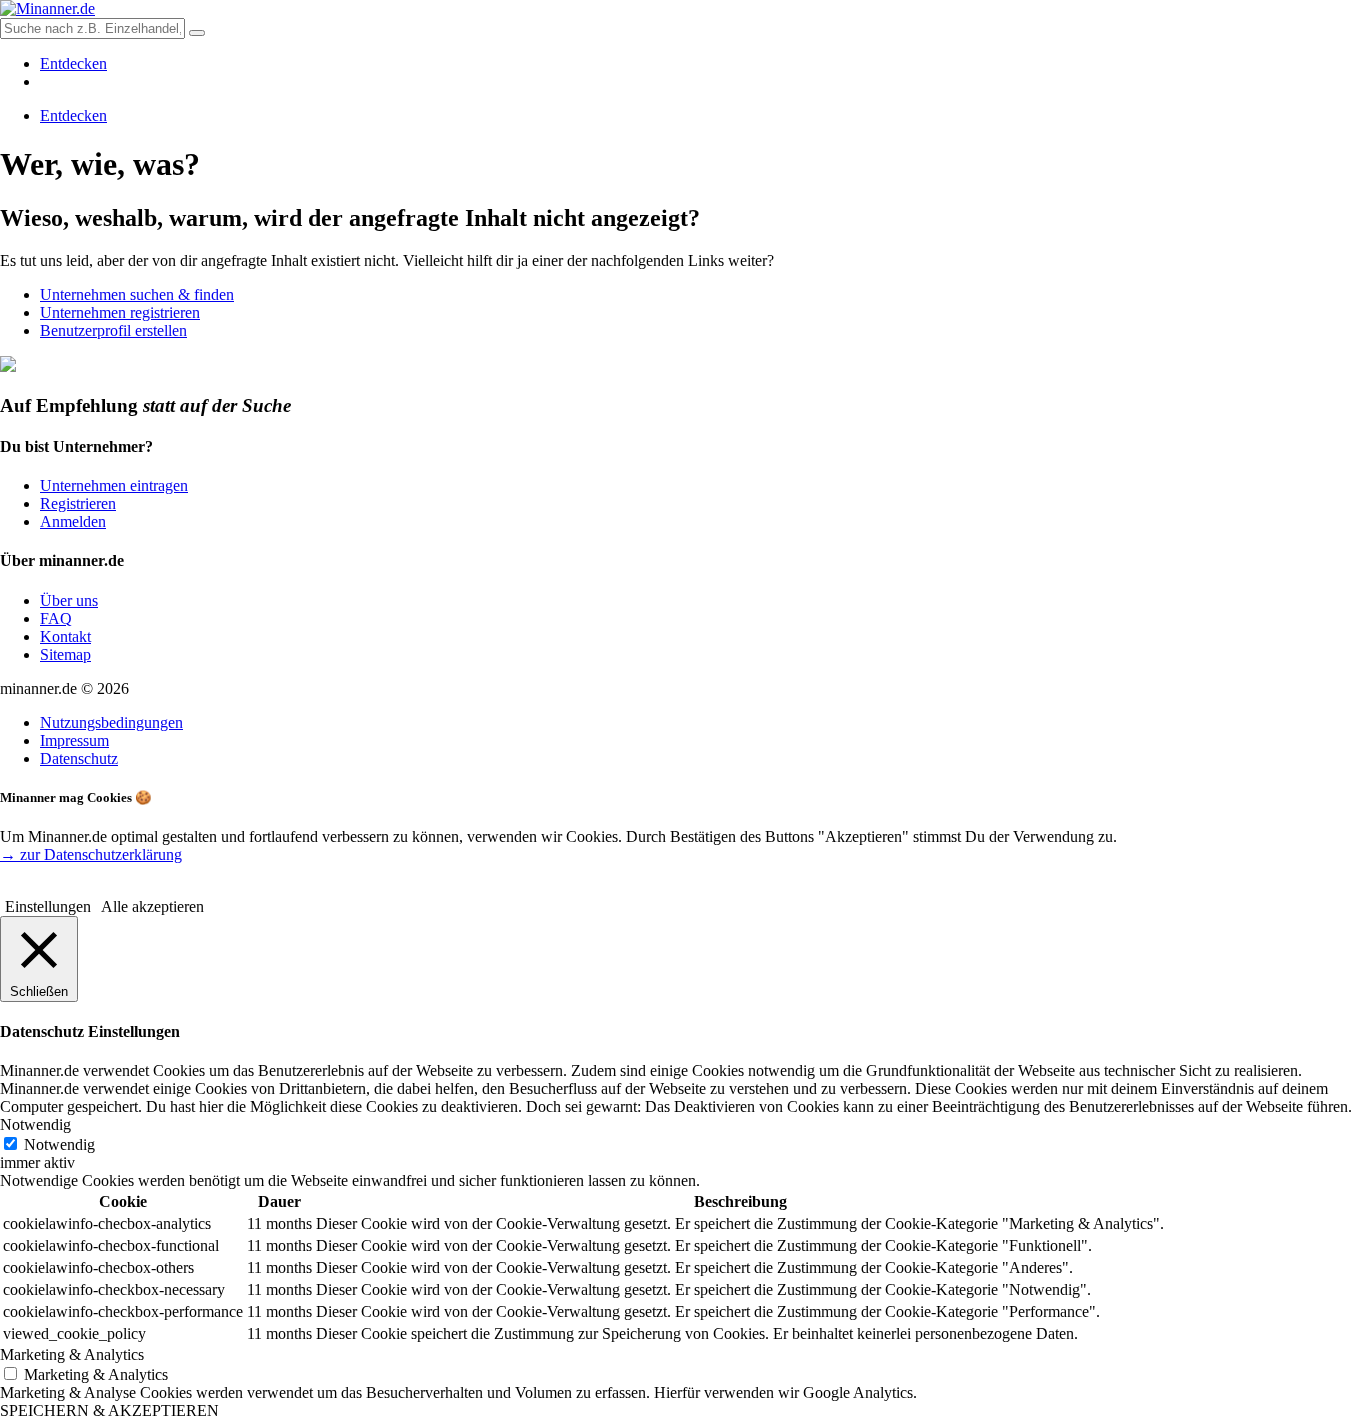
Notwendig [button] (35, 1124)
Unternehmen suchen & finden (137, 294)
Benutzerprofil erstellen (113, 330)
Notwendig (59, 1144)
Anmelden (73, 521)
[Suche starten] (197, 33)
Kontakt (65, 636)
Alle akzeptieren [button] (152, 906)
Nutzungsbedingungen (111, 722)
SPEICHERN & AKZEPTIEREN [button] (109, 1410)
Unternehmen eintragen (114, 485)
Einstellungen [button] (48, 906)
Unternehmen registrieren (120, 312)
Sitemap (65, 654)
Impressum (74, 740)
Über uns (69, 600)
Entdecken (73, 63)
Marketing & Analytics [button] (72, 1354)
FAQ (56, 618)
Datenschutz (79, 758)
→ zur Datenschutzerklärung (91, 854)
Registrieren (78, 503)
